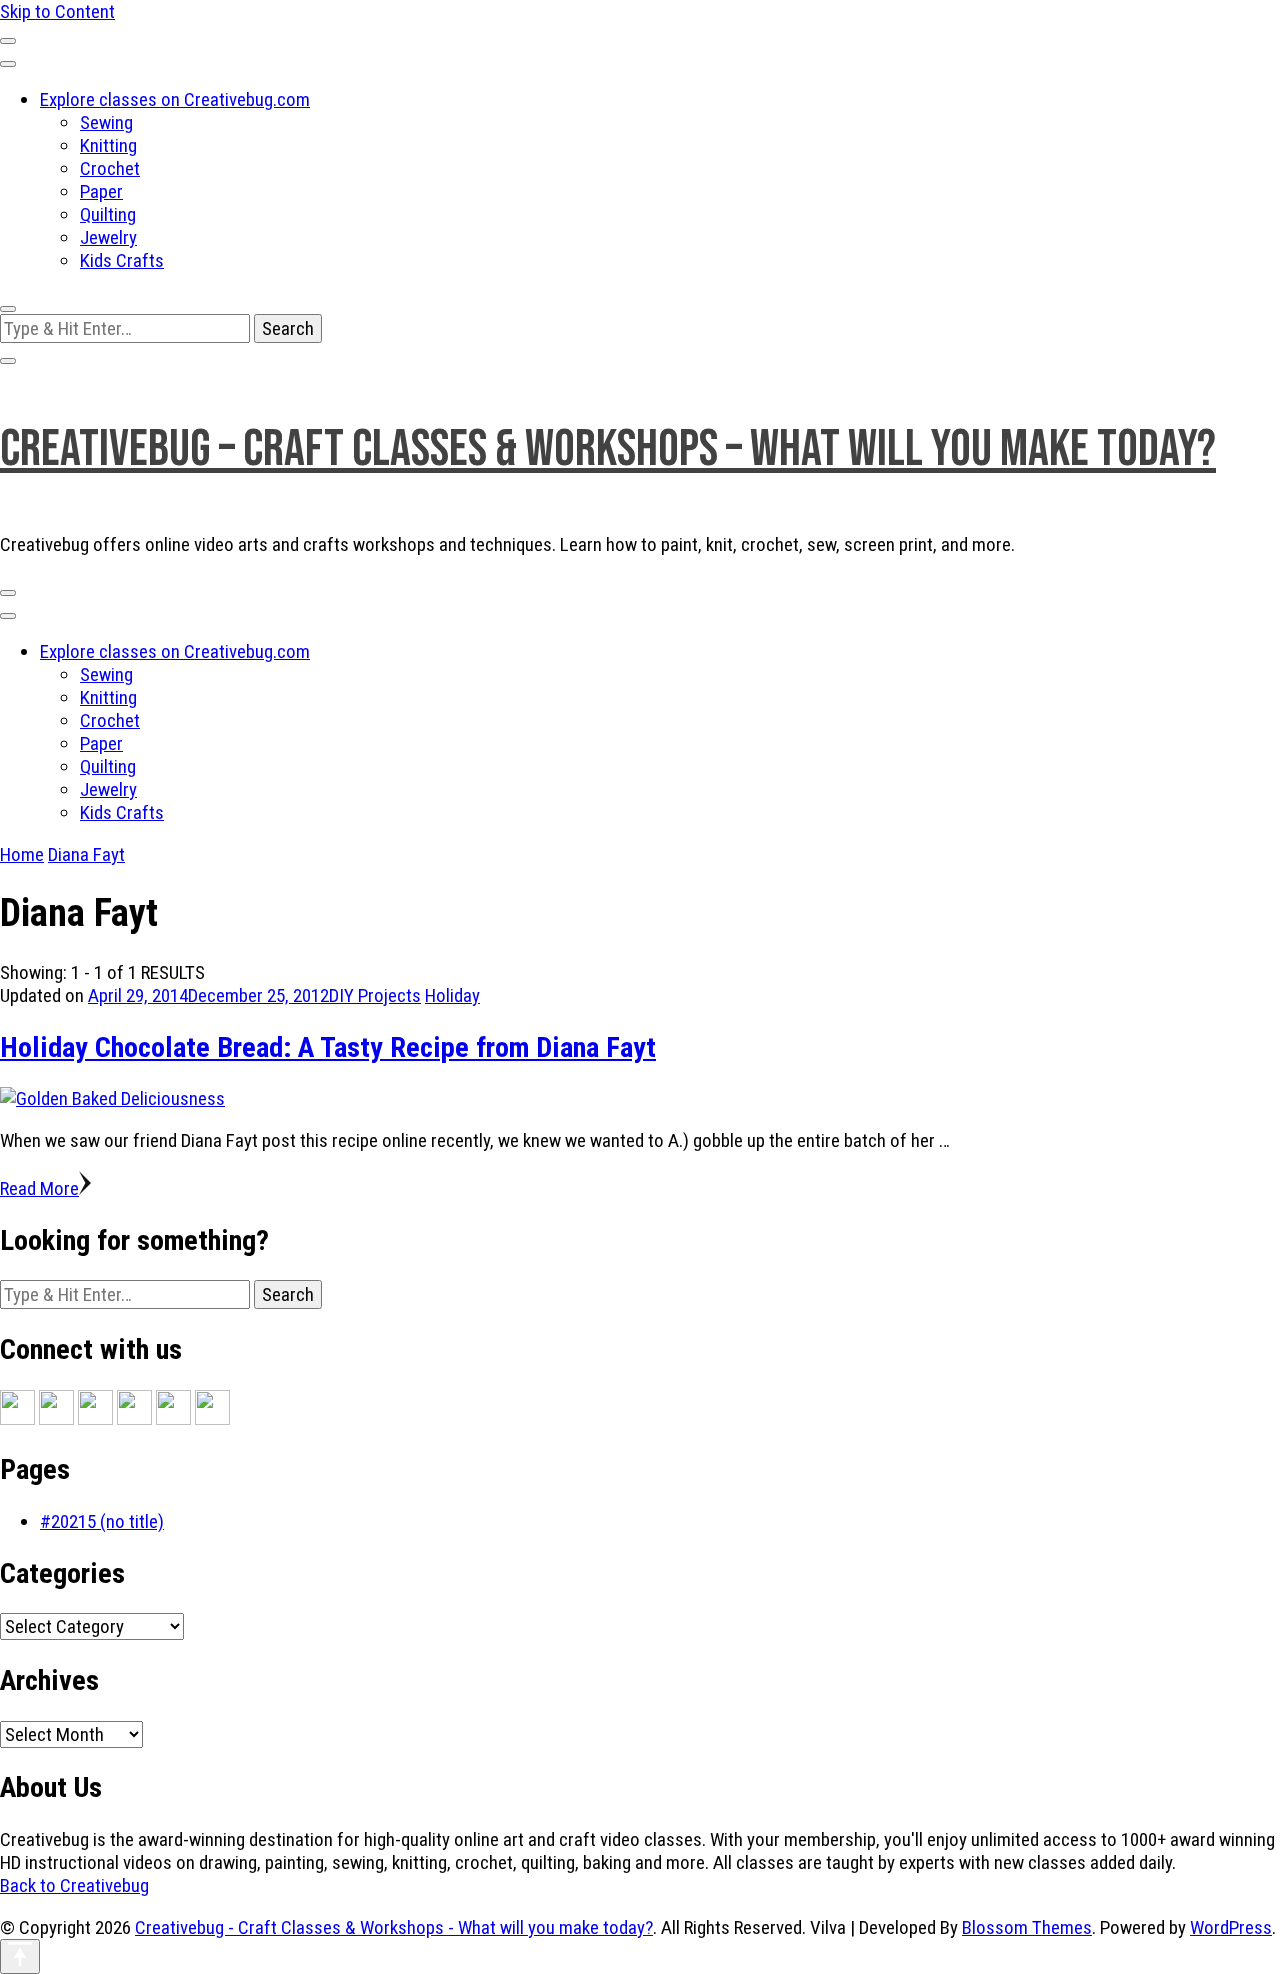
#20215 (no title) (102, 1521)
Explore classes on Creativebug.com (175, 99)
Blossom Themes (1027, 1927)
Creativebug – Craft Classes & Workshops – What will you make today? (608, 449)
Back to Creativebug (74, 1885)
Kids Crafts (122, 260)
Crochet (110, 168)
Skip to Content (57, 11)
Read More (39, 1188)
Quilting (108, 214)
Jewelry (108, 237)
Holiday (452, 995)
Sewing (106, 122)
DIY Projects (375, 995)
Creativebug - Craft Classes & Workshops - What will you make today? (394, 1927)
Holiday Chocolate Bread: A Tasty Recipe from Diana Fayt (328, 1047)
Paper (101, 191)
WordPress (1231, 1927)
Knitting (108, 145)
